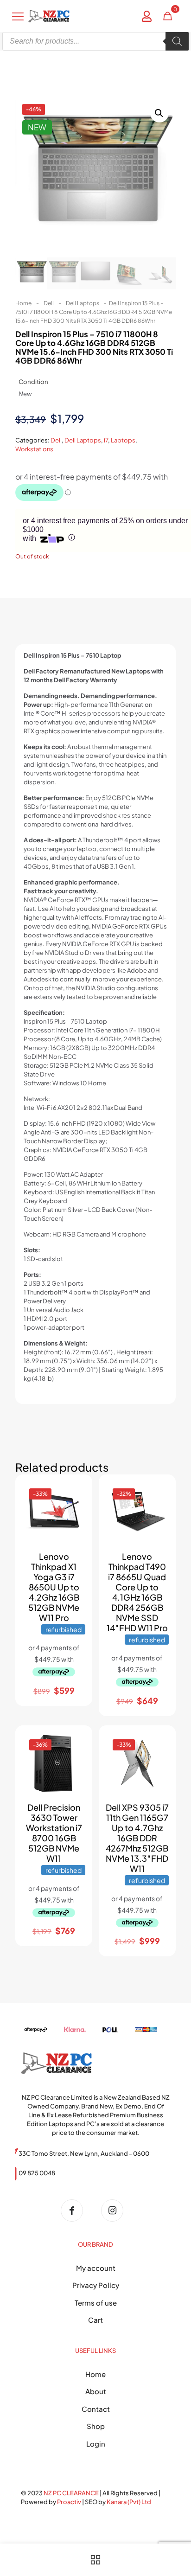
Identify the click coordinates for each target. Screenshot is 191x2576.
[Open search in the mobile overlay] (95, 41)
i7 (106, 440)
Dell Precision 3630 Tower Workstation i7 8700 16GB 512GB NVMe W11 (54, 1833)
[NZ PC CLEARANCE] (75, 2211)
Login (96, 2444)
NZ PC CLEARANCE (72, 2493)
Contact (96, 2409)
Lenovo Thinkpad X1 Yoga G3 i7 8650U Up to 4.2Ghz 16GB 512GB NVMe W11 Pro (54, 1587)
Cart (95, 2320)
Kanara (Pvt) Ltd (129, 2502)
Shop (96, 2426)
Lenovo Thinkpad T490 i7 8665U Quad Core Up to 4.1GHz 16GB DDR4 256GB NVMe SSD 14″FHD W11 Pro (137, 1592)
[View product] (75, 1506)
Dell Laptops (83, 303)
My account (96, 2268)
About (96, 2391)
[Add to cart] (75, 1492)
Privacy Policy (96, 2285)
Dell (49, 303)
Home (23, 303)
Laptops (123, 440)
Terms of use (96, 2303)
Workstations (34, 449)
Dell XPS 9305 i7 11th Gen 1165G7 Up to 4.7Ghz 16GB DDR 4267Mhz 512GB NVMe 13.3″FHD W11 (137, 1838)
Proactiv (69, 2502)
